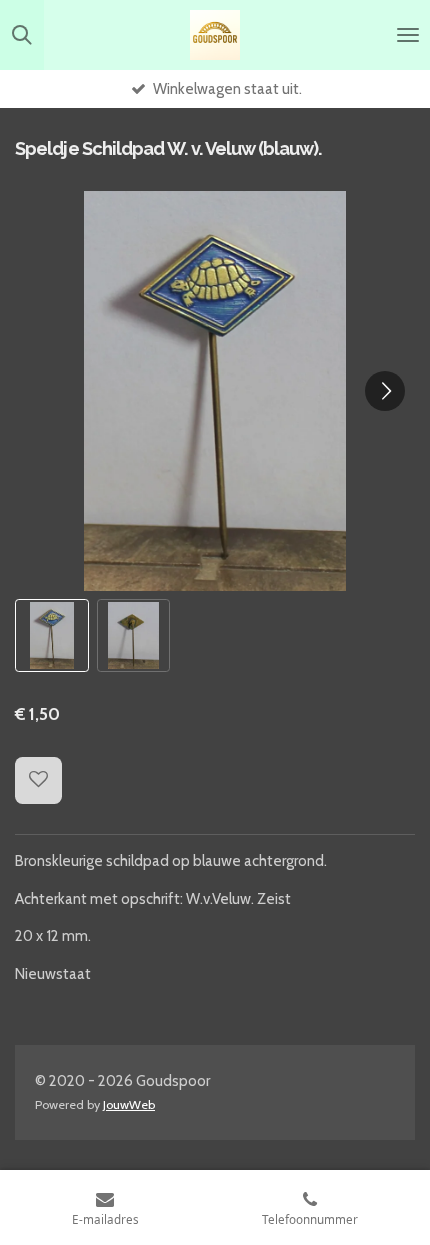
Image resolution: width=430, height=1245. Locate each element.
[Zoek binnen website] (22, 35)
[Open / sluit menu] (408, 35)
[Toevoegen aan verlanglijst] (38, 780)
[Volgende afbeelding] (385, 391)
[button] (52, 636)
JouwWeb (129, 1104)
